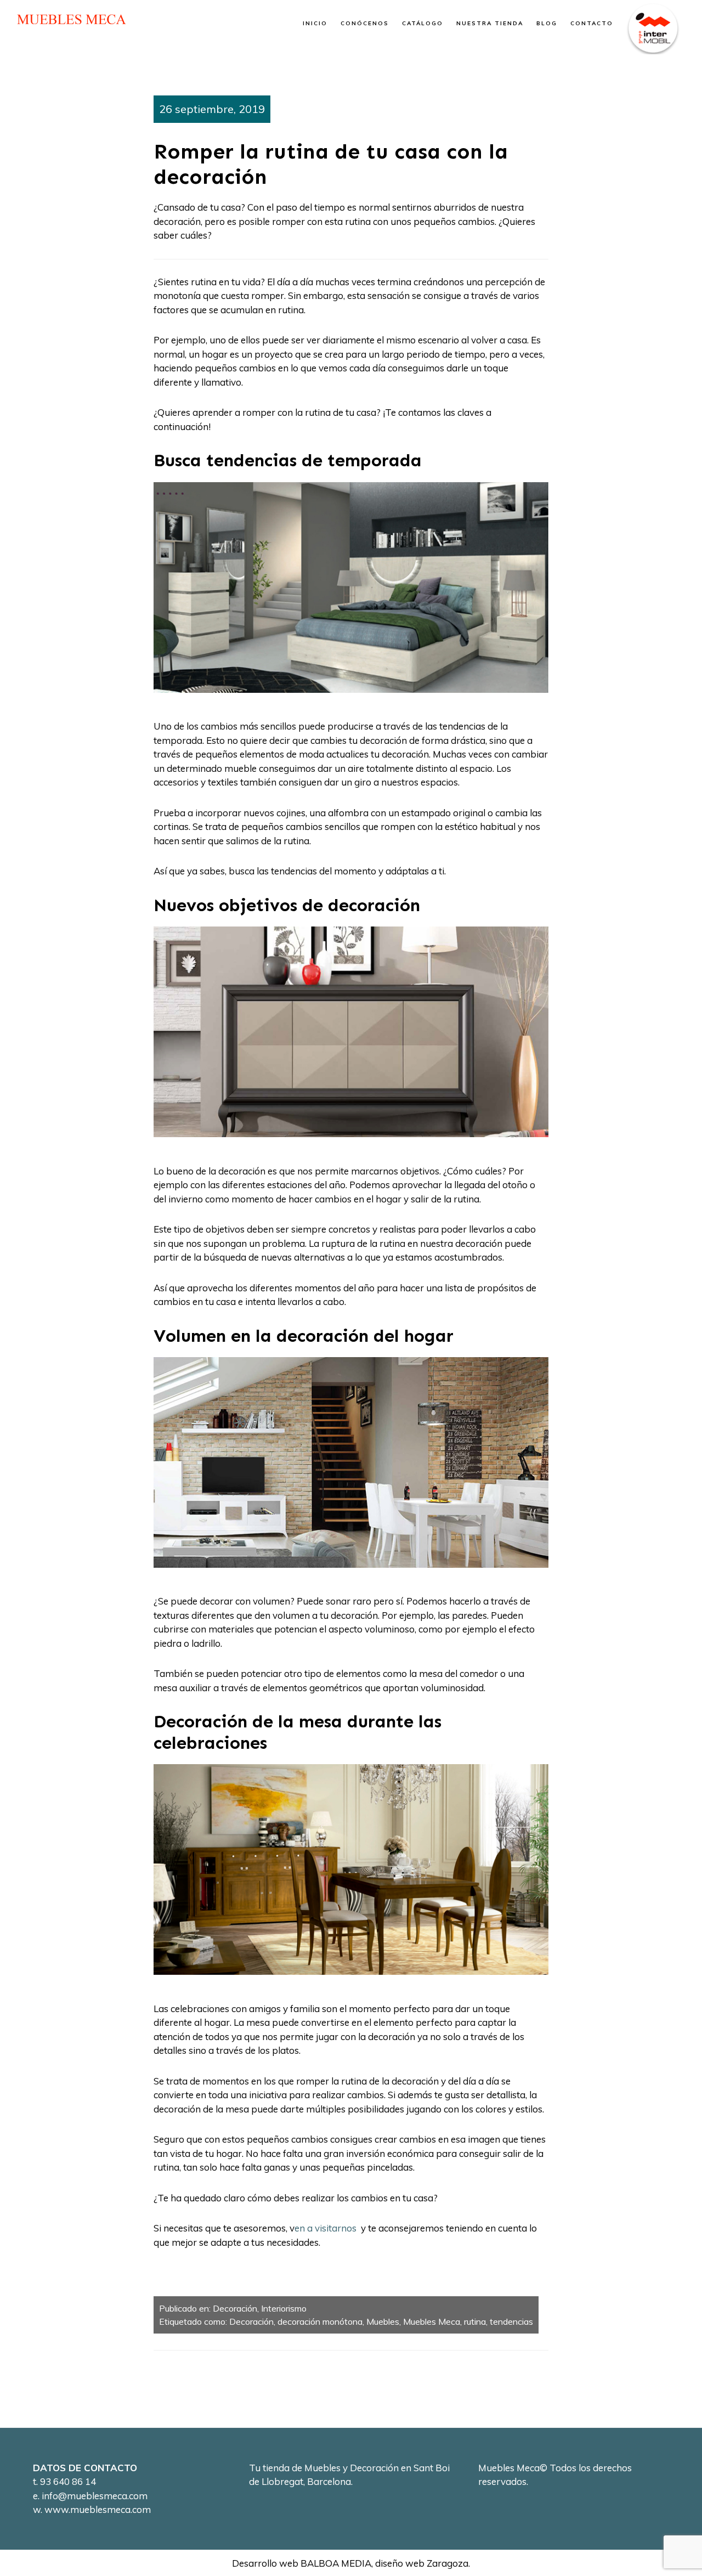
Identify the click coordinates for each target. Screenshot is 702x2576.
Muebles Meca (432, 2321)
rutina (475, 2321)
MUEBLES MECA (71, 19)
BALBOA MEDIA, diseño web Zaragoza (384, 2563)
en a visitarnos (327, 2228)
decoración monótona (320, 2321)
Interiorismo (284, 2308)
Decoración (235, 2308)
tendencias (511, 2321)
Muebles (383, 2321)
